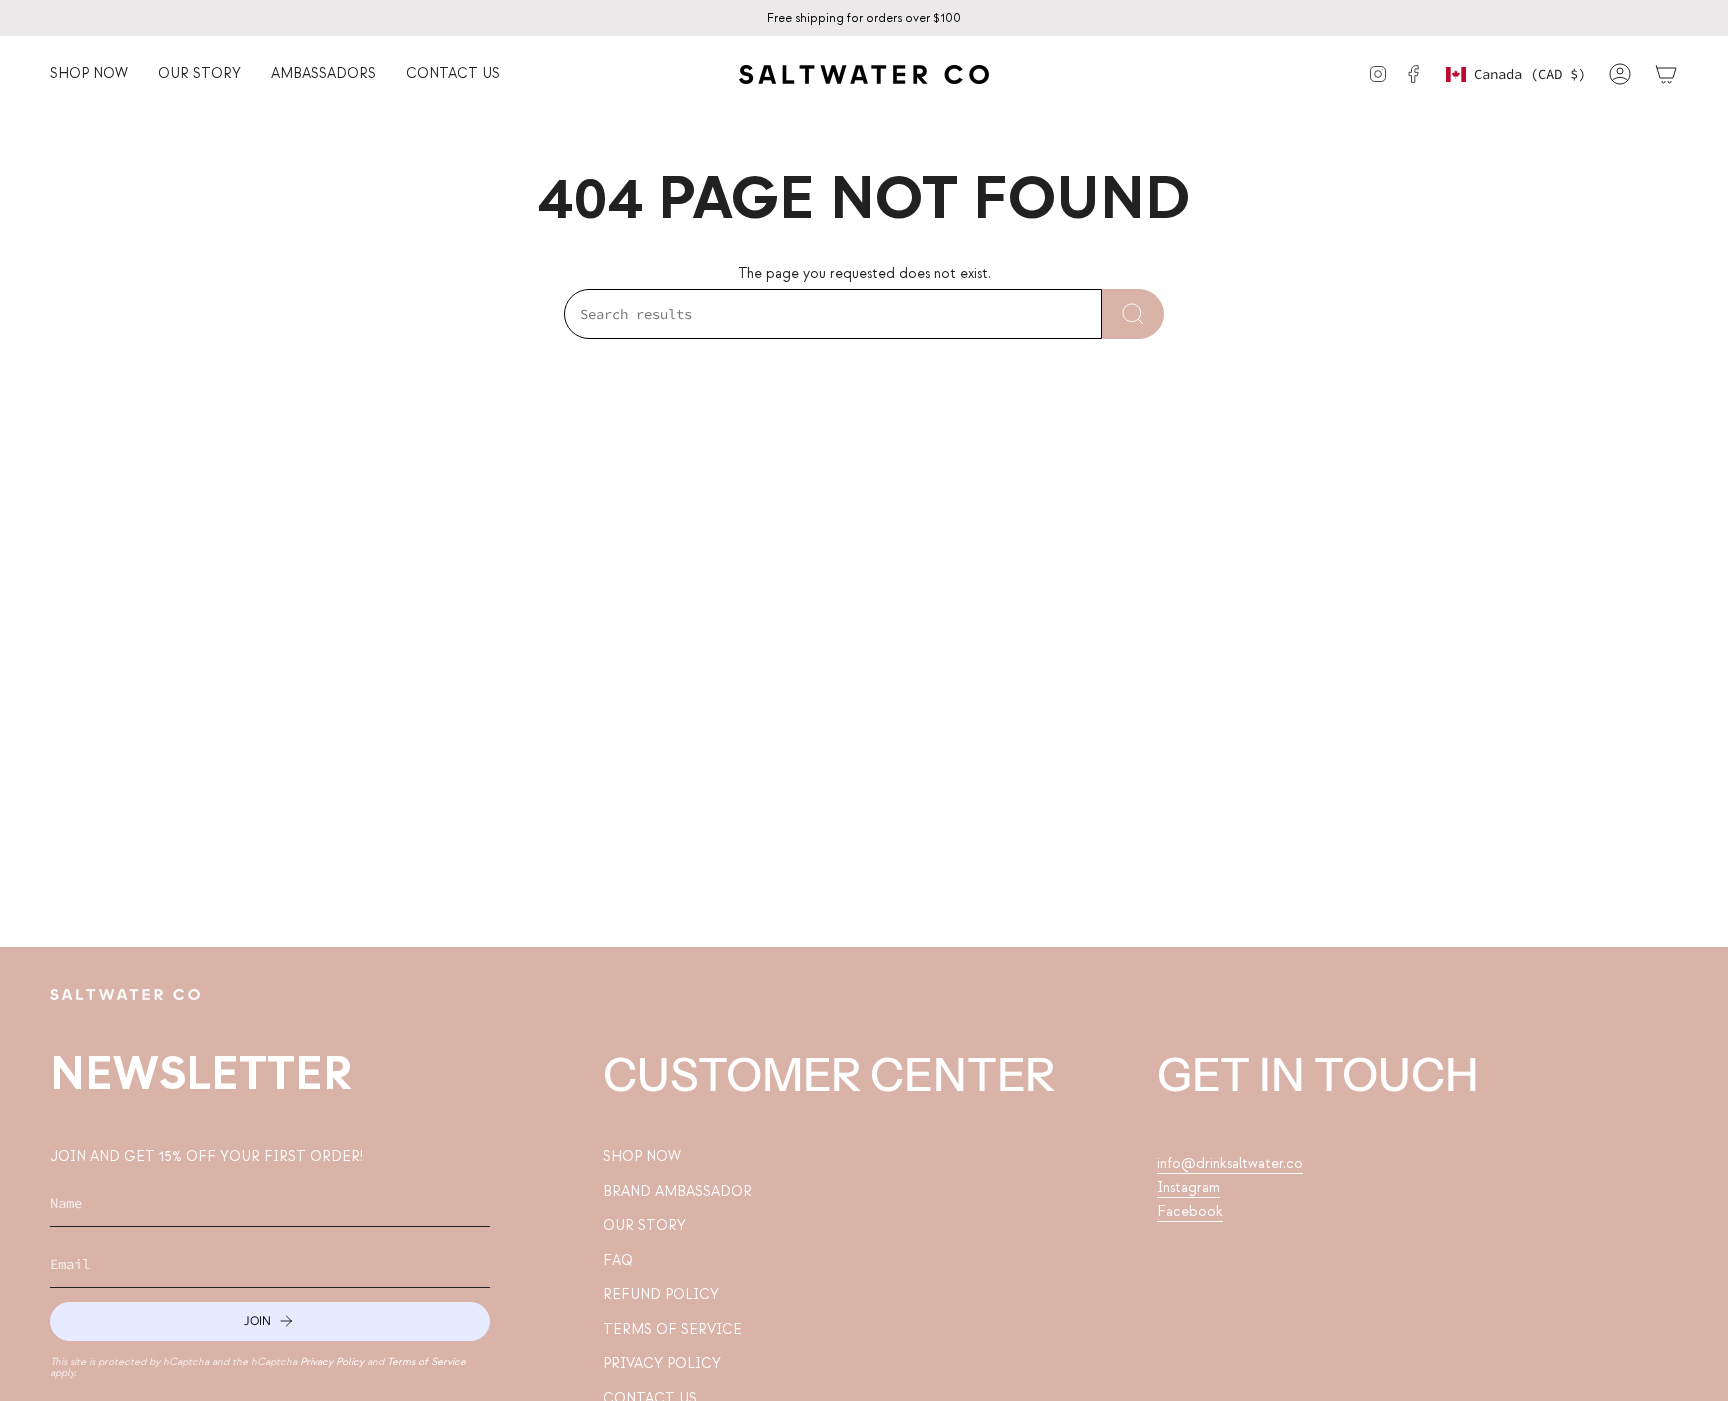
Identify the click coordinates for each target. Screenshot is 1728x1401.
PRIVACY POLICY (662, 1363)
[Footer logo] (125, 994)
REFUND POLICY (661, 1294)
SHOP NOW (642, 1156)
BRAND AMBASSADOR (677, 1191)
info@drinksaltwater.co (1230, 1163)
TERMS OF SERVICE (672, 1329)
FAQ (618, 1260)
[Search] (1133, 314)
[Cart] (1666, 74)
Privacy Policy (332, 1361)
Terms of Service (426, 1361)
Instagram (1188, 1187)
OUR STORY (644, 1225)
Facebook (1190, 1211)
